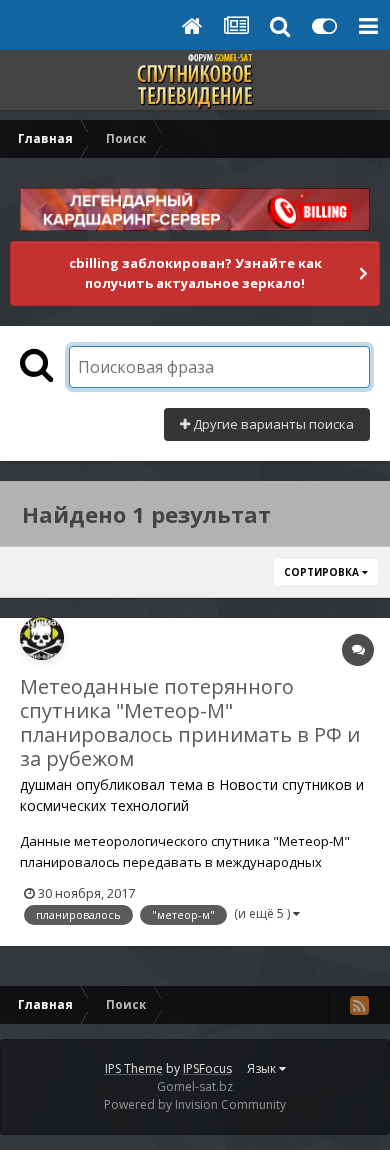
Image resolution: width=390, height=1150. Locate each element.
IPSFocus (207, 1068)
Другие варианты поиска (272, 424)
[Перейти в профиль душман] (42, 638)
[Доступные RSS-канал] (359, 1005)
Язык (263, 1068)
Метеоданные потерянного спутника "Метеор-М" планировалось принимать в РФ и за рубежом (190, 722)
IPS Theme (134, 1068)
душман (46, 784)
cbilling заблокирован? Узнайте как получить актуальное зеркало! (195, 273)
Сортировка (323, 572)
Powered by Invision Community (195, 1104)
